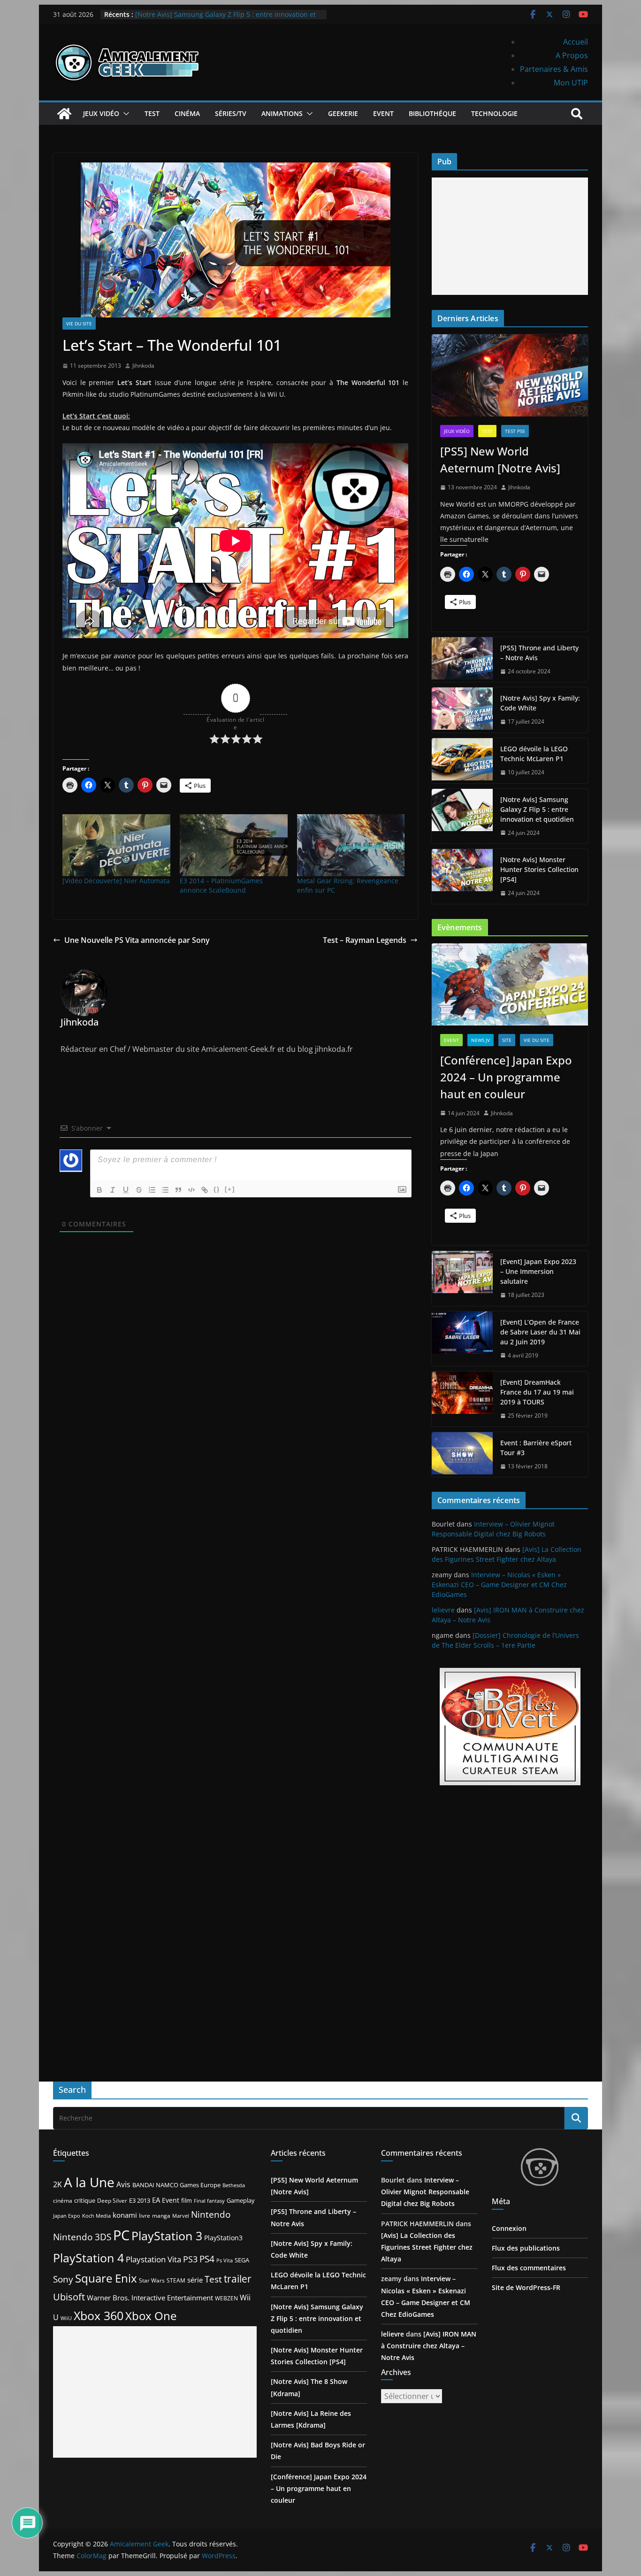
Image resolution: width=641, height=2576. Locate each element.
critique (85, 2200)
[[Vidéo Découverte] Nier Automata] (116, 845)
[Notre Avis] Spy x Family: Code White (540, 703)
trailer (238, 2279)
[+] (230, 1189)
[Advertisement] (510, 236)
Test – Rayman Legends (365, 940)
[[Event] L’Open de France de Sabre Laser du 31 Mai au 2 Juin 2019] (462, 1339)
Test (152, 113)
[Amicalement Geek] (64, 114)
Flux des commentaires (529, 2268)
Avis (123, 2184)
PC (121, 2235)
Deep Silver (112, 2200)
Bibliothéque (432, 113)
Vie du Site (79, 324)
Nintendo (211, 2214)
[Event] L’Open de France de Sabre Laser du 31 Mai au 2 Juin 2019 (540, 1332)
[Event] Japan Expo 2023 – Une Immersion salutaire (538, 1271)
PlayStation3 (223, 2238)
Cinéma (187, 113)
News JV (481, 1040)
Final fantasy (209, 2201)
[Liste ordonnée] (152, 1190)
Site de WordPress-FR (526, 2287)
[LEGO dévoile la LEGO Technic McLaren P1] (462, 761)
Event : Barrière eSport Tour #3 (536, 1448)
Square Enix (106, 2278)
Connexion (509, 2228)
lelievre (443, 1610)
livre (145, 2216)
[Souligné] (126, 1190)
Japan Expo (67, 2216)
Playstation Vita (153, 2259)
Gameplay (241, 2200)
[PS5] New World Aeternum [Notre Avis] (500, 459)
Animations (282, 113)
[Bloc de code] (191, 1190)
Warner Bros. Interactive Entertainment (150, 2298)
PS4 (207, 2259)
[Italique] (113, 1190)
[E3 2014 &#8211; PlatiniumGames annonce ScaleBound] (234, 845)
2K (57, 2184)
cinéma (63, 2201)
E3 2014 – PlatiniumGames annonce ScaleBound (221, 885)
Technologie (494, 113)
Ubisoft (69, 2297)
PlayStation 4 (88, 2258)
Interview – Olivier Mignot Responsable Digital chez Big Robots (425, 2192)
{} (217, 1189)
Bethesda (234, 2185)
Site (507, 1040)
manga (161, 2215)
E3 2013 (140, 2200)
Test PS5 (515, 431)
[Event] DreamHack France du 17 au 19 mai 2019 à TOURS (537, 1392)
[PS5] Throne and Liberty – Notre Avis (539, 653)
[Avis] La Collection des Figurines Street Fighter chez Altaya (427, 2247)
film (187, 2200)
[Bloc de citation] (178, 1190)
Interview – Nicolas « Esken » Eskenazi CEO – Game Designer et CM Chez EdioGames (499, 1585)
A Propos (572, 55)
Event (383, 113)
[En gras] (99, 1190)
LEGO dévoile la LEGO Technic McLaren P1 (534, 754)
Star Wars (152, 2280)
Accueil (576, 42)
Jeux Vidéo (101, 113)
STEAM (176, 2280)
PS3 (190, 2259)
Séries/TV (231, 113)
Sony (63, 2279)
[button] (124, 114)
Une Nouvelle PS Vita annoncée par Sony (137, 940)
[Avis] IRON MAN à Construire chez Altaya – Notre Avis (429, 2346)
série (195, 2280)
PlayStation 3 (167, 2236)
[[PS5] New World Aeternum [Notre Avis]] (510, 375)
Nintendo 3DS (82, 2237)
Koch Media (96, 2216)
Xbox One (151, 2316)
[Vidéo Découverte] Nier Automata (116, 881)
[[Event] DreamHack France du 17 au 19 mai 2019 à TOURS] (462, 1399)
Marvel (181, 2216)
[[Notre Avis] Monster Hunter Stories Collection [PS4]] (462, 876)
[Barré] (139, 1190)
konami (125, 2215)
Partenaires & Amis (554, 69)
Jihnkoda (143, 366)
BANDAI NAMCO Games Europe (176, 2185)
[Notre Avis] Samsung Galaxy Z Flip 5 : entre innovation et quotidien (537, 809)
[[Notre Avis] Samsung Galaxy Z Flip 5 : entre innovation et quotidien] (462, 816)
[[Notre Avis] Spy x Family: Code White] (462, 710)
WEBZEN (226, 2298)
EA (156, 2200)
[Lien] (205, 1190)
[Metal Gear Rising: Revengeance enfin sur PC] (351, 845)
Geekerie (343, 113)
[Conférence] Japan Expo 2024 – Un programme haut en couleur (506, 1077)
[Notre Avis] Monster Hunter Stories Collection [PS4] (539, 869)
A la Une (89, 2182)
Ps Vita (225, 2260)
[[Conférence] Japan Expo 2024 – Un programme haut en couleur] (510, 984)
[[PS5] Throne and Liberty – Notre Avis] (462, 660)
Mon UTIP (571, 83)
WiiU (66, 2318)
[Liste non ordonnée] (165, 1190)
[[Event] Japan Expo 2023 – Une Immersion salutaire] (462, 1278)
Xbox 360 (99, 2315)
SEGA (242, 2260)
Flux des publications (526, 2248)
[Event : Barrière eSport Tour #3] (462, 1455)
